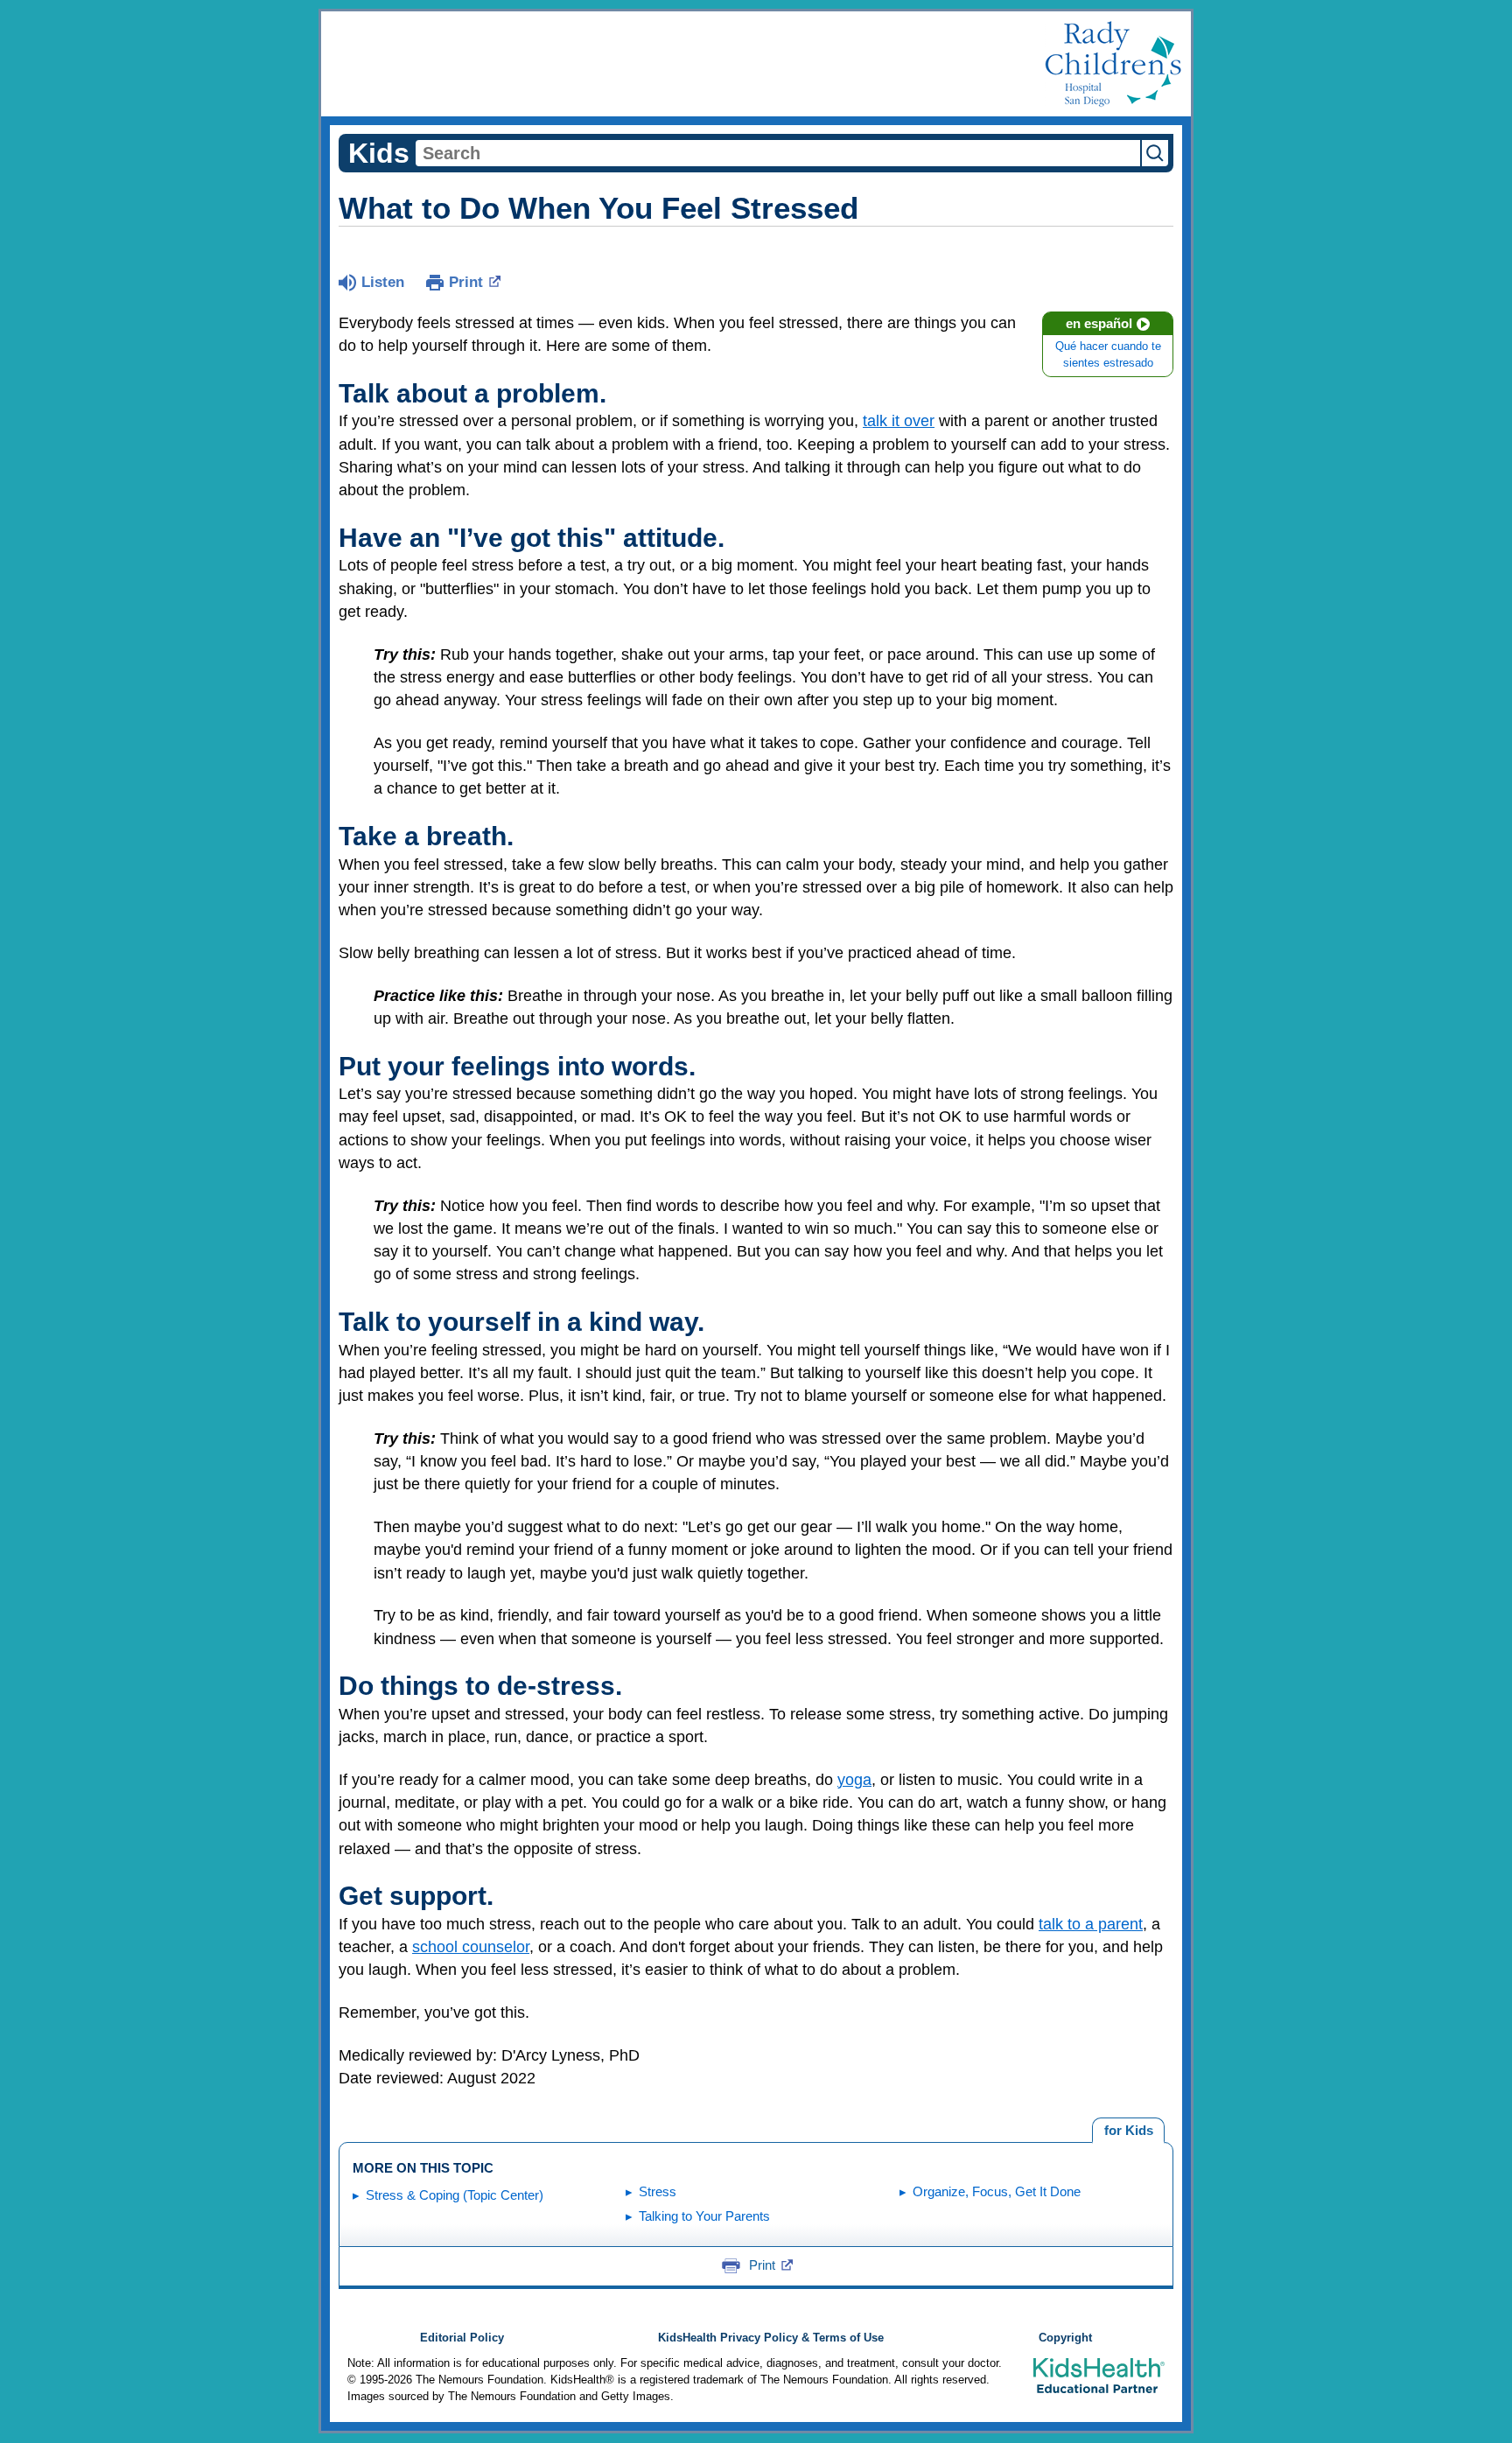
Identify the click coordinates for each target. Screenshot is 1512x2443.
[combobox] (778, 153)
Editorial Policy (462, 2338)
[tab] (1128, 2131)
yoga (854, 1780)
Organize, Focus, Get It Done (997, 2191)
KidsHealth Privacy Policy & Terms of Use (771, 2338)
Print (466, 282)
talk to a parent (1091, 1924)
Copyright (1065, 2338)
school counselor (471, 1947)
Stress (658, 2191)
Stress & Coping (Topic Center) (455, 2195)
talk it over (899, 421)
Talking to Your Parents (704, 2216)
